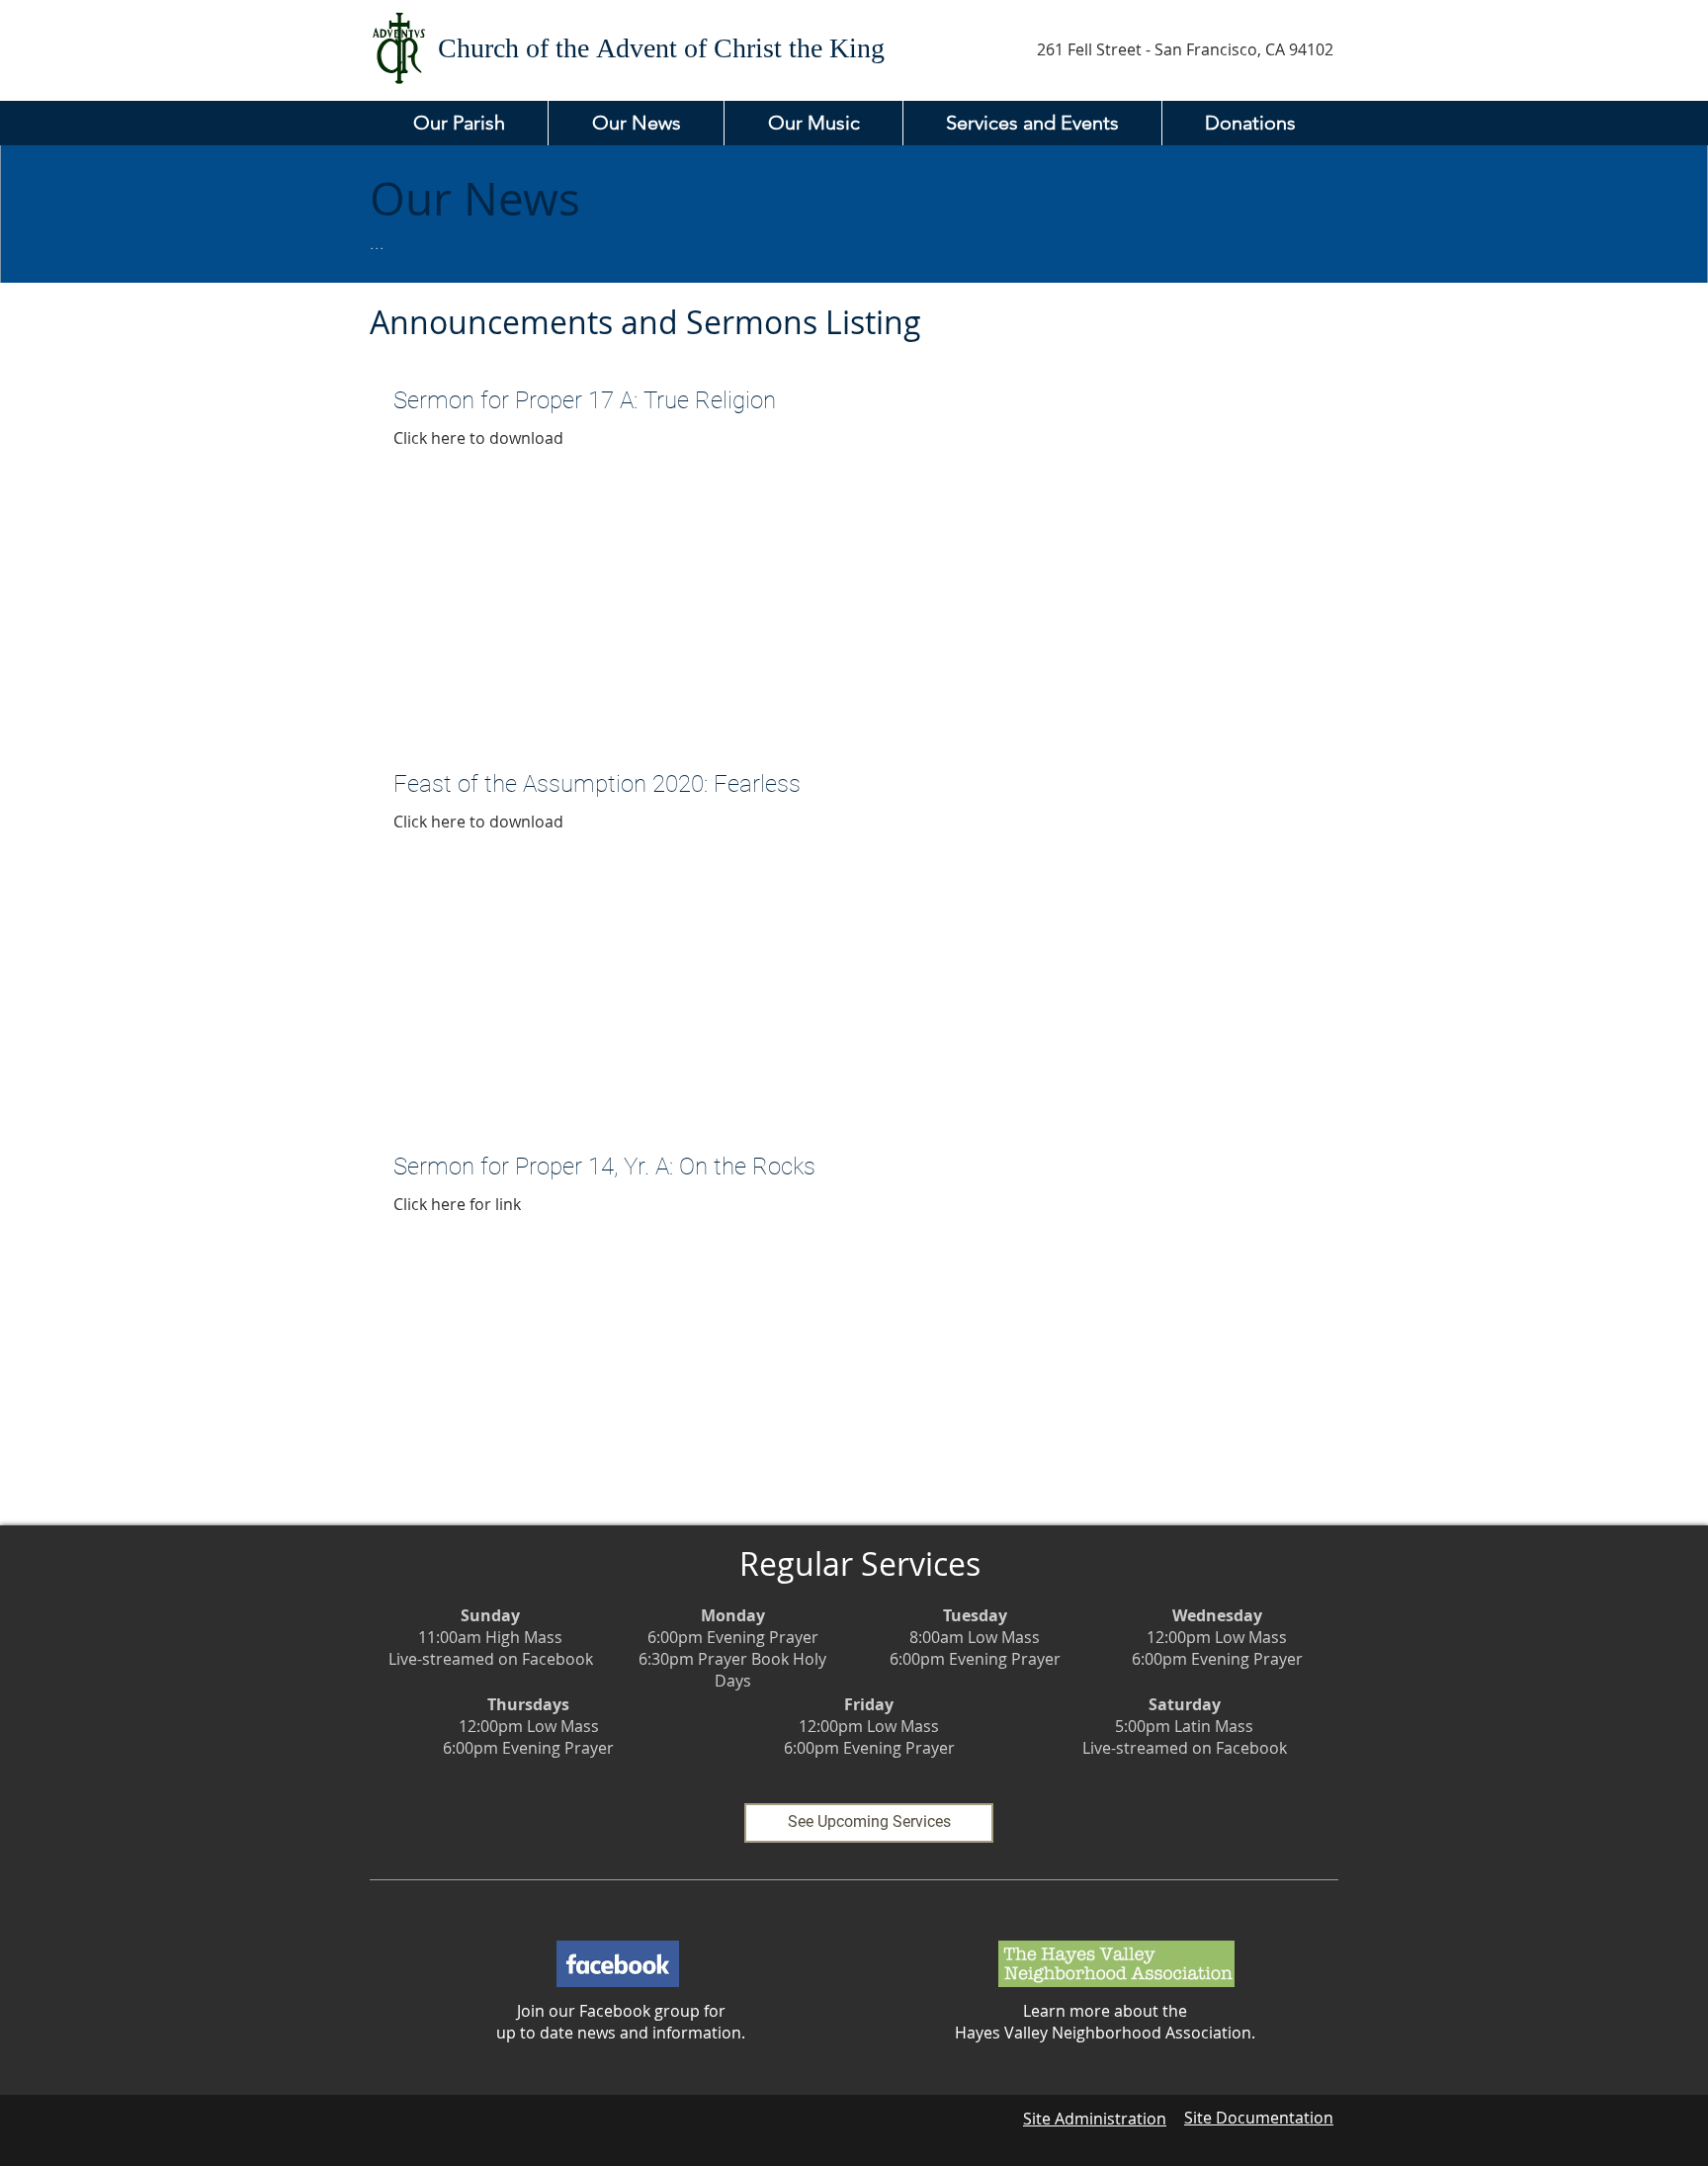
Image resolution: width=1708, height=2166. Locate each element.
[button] (459, 123)
